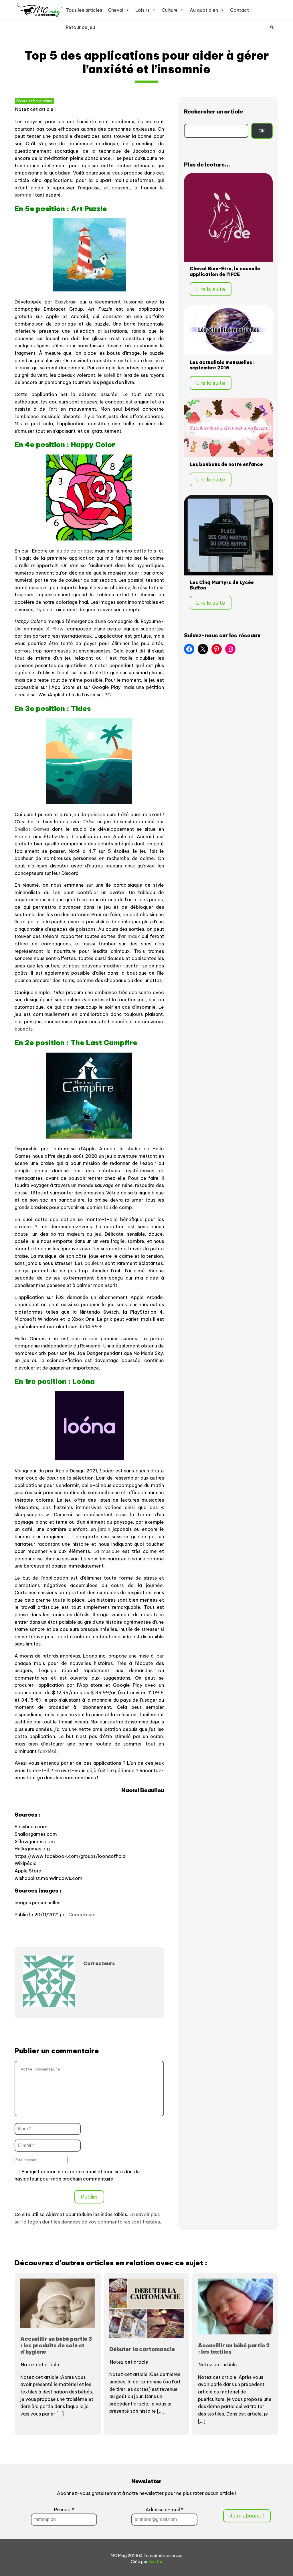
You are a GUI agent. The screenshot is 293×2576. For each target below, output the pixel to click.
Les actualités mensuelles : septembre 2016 (222, 365)
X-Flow (55, 629)
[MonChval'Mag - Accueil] (40, 10)
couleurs (94, 1263)
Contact (239, 10)
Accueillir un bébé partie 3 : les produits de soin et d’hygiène (56, 2345)
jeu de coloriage (74, 551)
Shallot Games (32, 829)
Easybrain (66, 302)
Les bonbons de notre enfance (226, 464)
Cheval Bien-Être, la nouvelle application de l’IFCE (225, 271)
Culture (170, 10)
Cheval (116, 10)
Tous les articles (84, 10)
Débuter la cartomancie (142, 2349)
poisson (97, 814)
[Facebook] (189, 649)
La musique (107, 1551)
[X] (203, 649)
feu (107, 1207)
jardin (104, 1529)
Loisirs (142, 10)
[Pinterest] (217, 649)
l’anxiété (47, 1751)
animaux (130, 936)
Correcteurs (82, 1915)
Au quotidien (204, 10)
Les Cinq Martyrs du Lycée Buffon (222, 585)
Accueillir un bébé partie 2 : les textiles (234, 2348)
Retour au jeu (80, 27)
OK (262, 131)
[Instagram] (230, 649)
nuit (153, 1000)
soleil (109, 375)
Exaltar (156, 2562)
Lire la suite (211, 289)
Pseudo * (64, 2510)
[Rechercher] (272, 27)
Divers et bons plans (34, 101)
